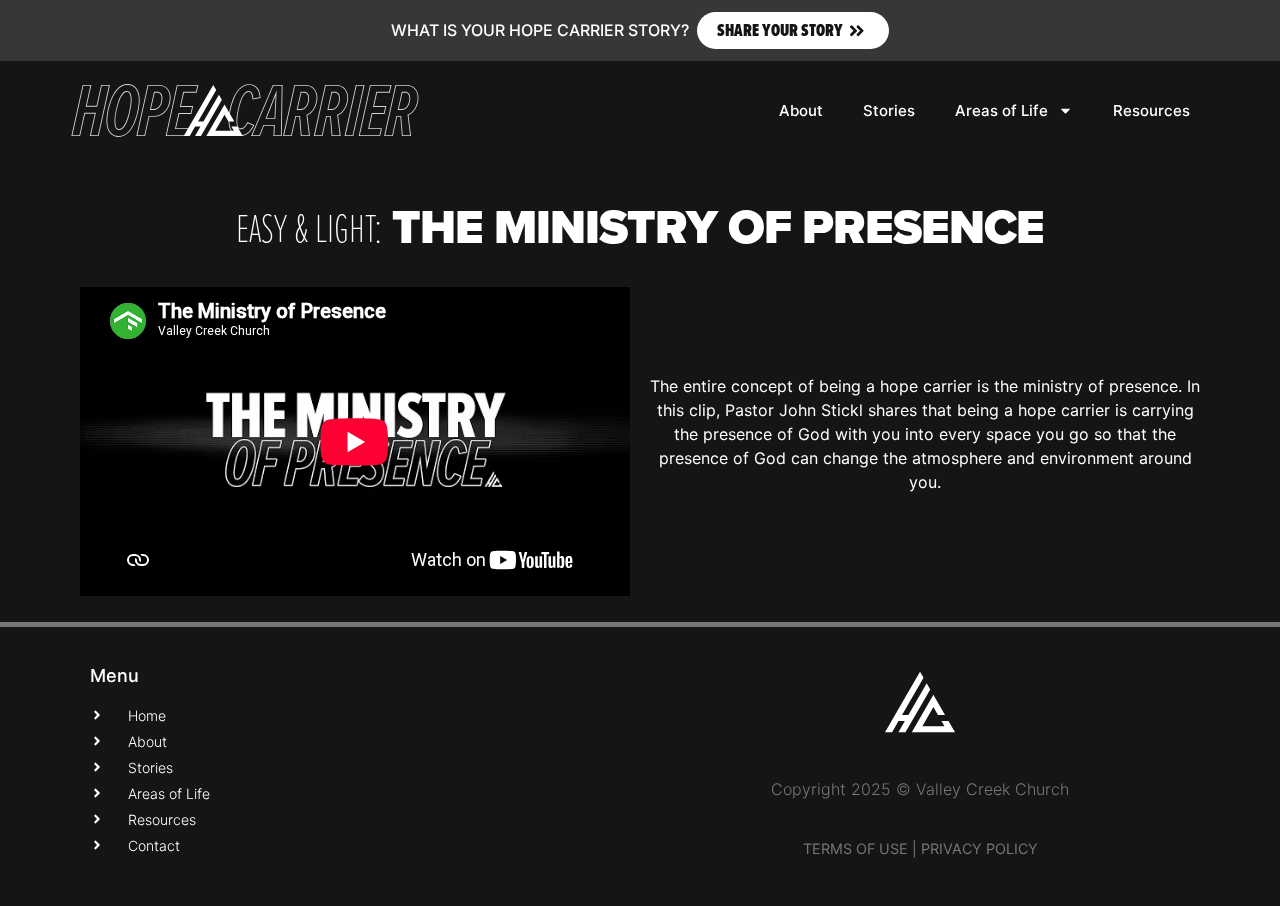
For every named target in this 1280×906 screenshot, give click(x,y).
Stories (889, 110)
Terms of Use (855, 848)
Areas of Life (1001, 110)
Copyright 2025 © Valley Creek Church (920, 789)
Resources (1151, 110)
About (801, 110)
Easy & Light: (309, 226)
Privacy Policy (979, 848)
